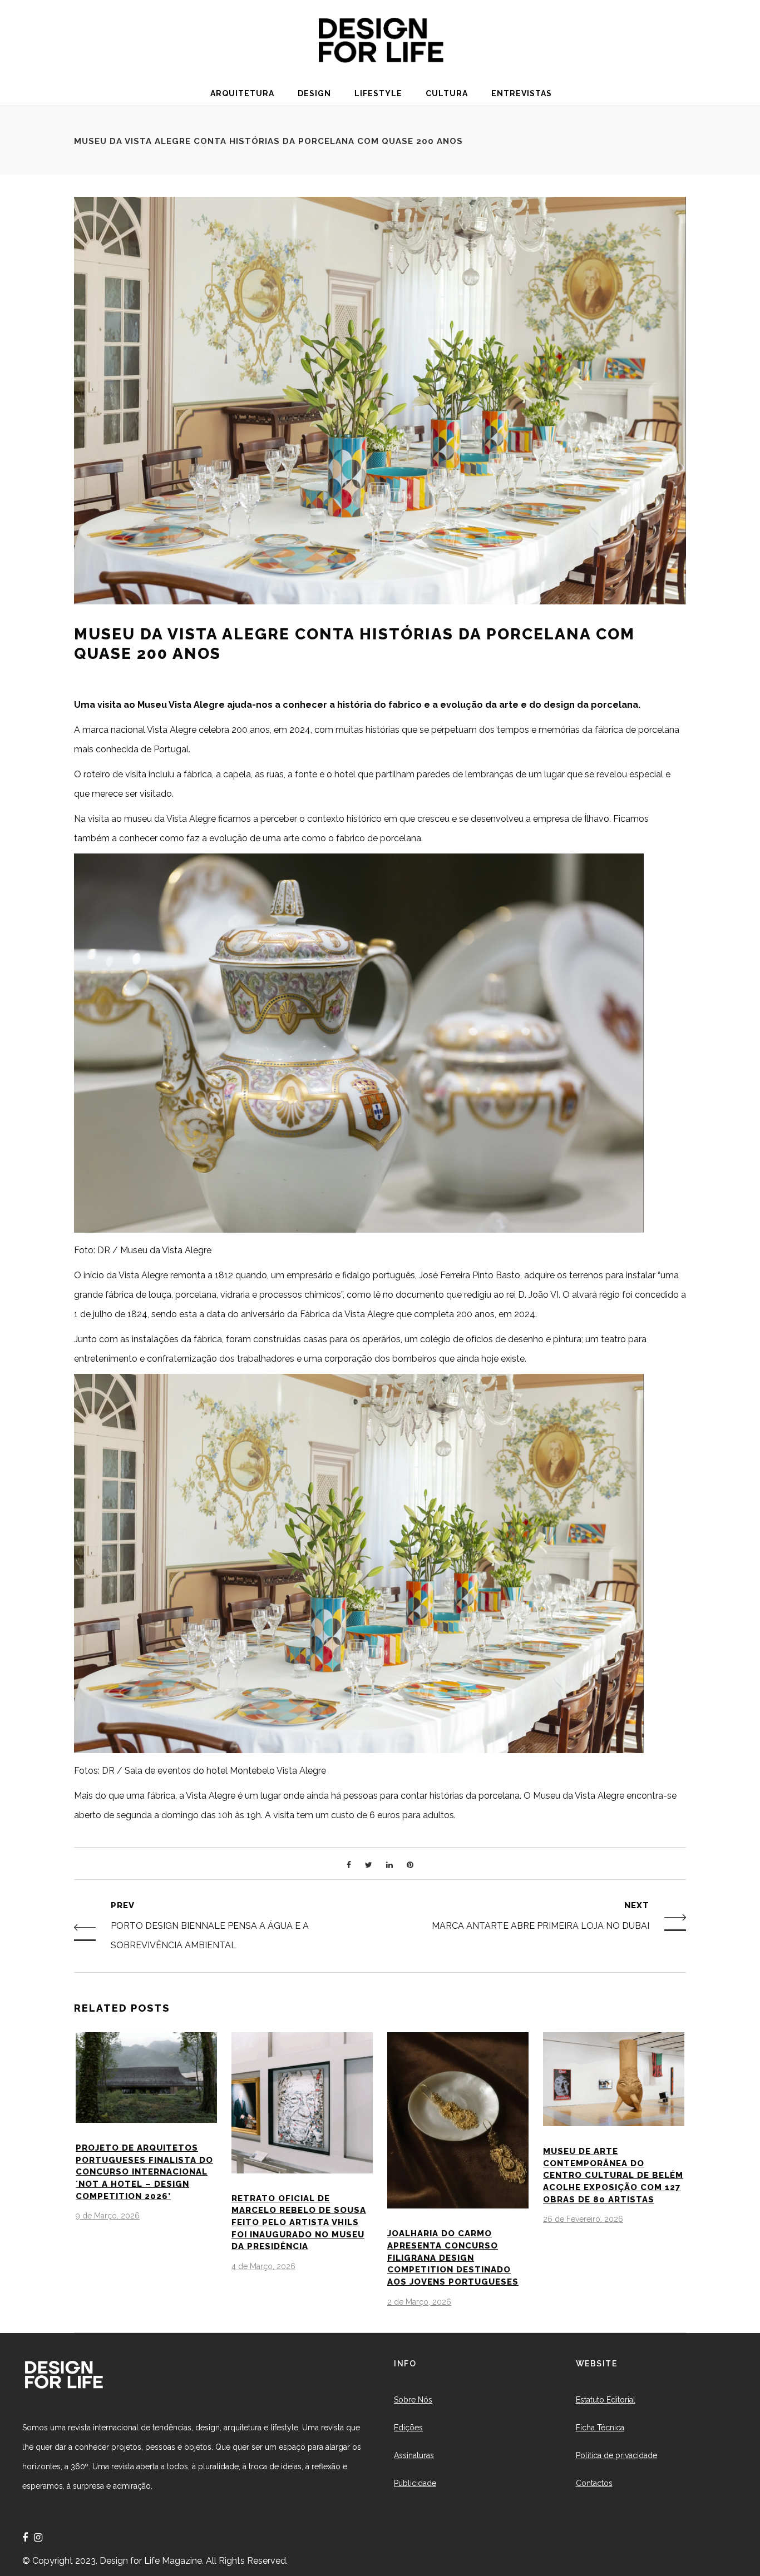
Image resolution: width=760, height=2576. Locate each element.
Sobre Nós (413, 2400)
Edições (408, 2428)
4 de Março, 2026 (263, 2266)
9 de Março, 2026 (108, 2216)
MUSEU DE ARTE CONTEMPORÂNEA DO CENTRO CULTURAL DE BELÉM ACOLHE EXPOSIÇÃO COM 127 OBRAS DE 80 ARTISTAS (613, 2175)
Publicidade (415, 2483)
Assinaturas (414, 2455)
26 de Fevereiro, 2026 (583, 2219)
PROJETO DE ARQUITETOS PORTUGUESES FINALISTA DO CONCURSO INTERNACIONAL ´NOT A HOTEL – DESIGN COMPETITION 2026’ (144, 2172)
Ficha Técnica (600, 2428)
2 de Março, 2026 (419, 2302)
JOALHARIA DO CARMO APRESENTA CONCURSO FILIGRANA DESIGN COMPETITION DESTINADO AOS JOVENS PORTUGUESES (453, 2258)
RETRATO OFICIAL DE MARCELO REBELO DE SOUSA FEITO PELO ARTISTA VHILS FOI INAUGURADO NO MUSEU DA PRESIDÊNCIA (299, 2223)
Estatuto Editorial (606, 2400)
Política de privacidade (616, 2455)
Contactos (594, 2483)
